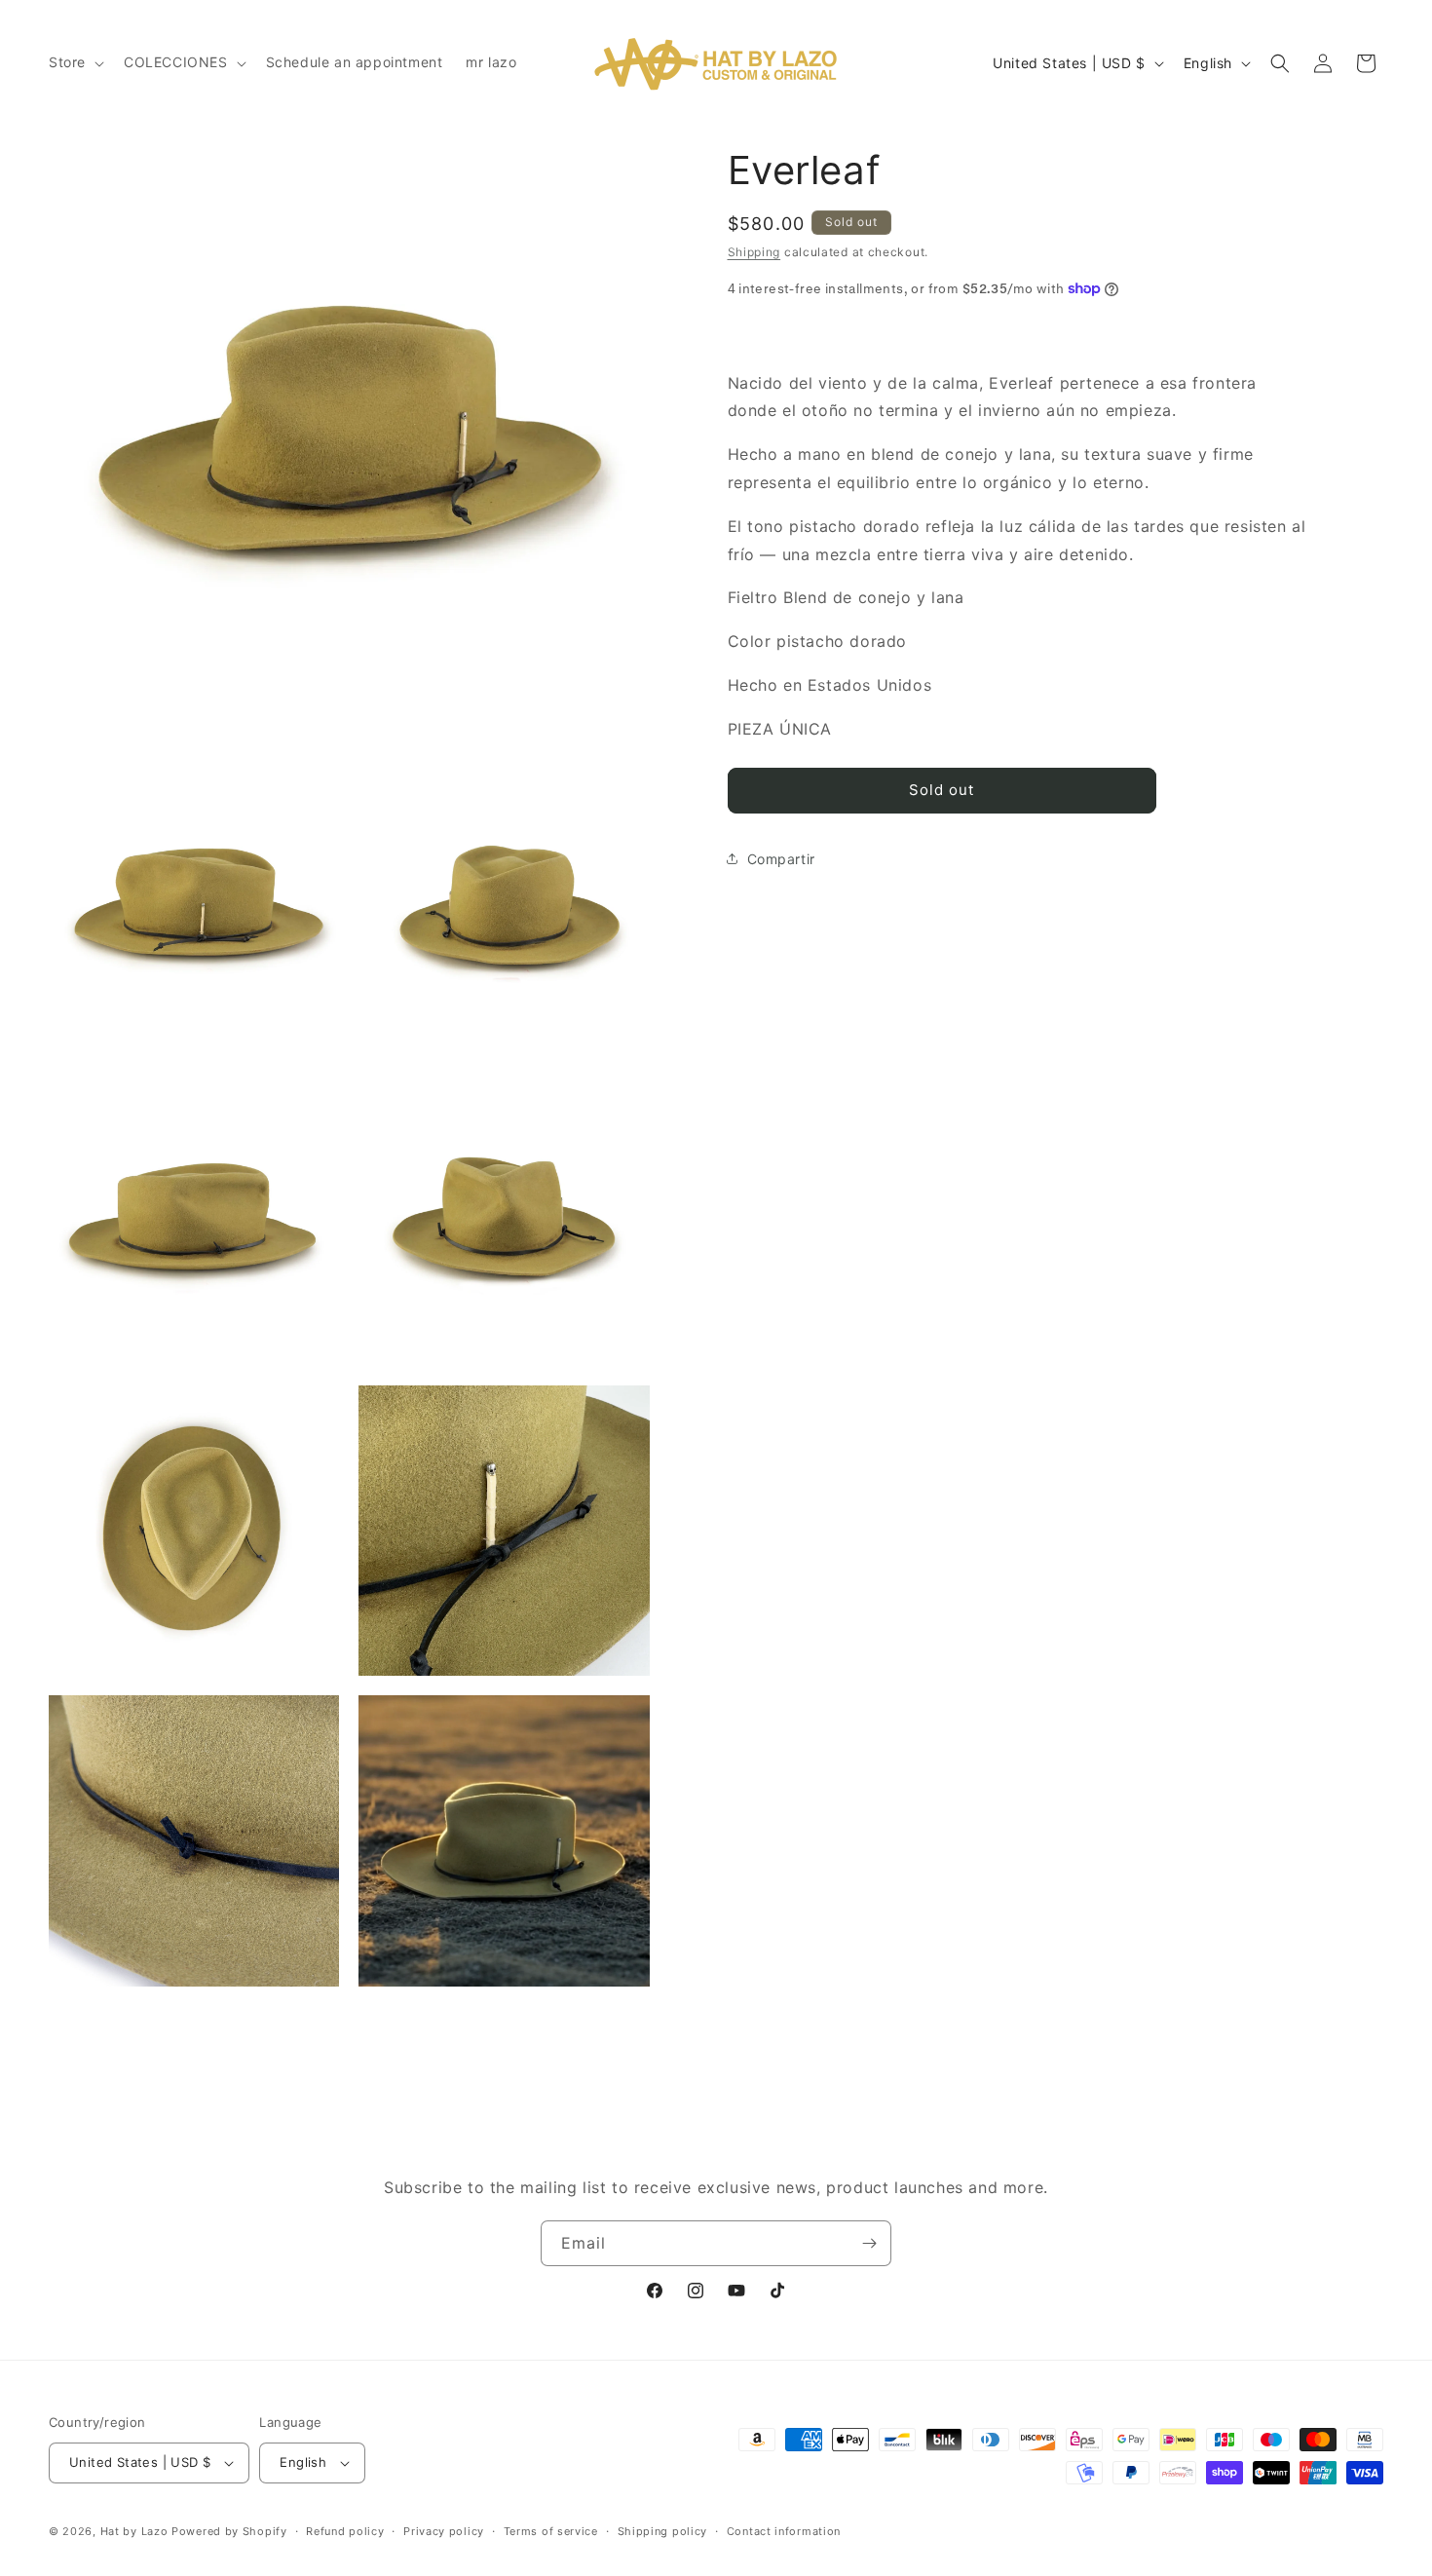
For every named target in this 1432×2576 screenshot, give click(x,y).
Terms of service (551, 2531)
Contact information (784, 2531)
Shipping (754, 252)
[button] (75, 62)
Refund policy (345, 2531)
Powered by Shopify (229, 2531)
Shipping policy (663, 2531)
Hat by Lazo (134, 2531)
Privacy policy (444, 2531)
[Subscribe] (869, 2243)
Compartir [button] (781, 859)
